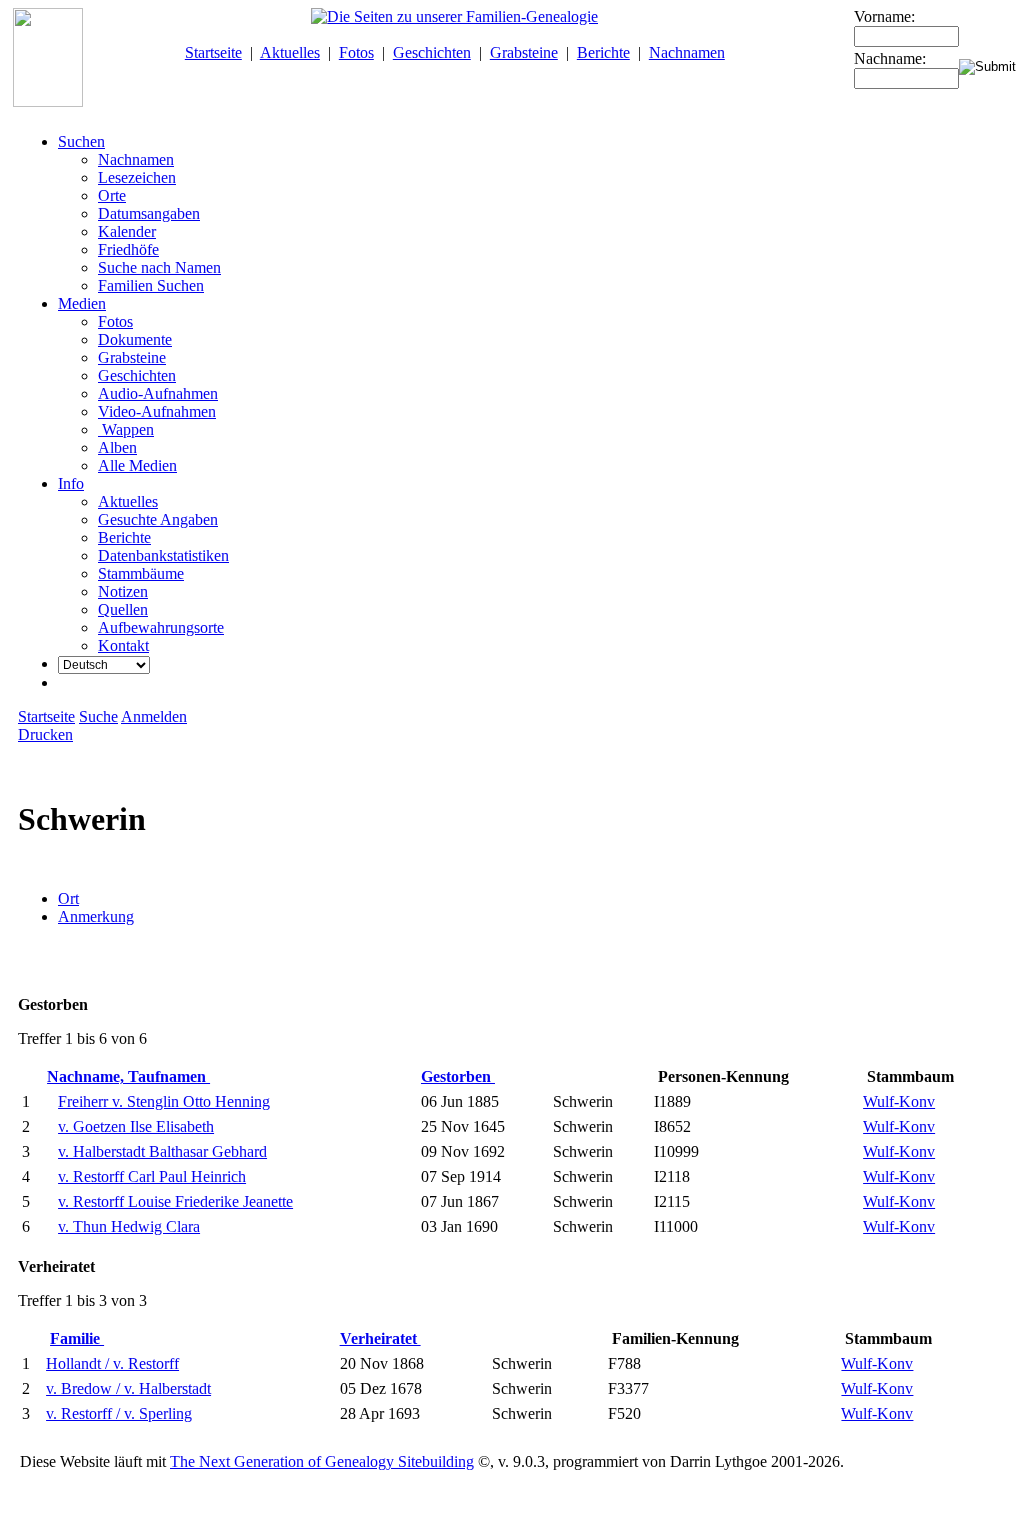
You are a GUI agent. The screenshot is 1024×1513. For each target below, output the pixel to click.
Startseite (213, 52)
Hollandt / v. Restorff (112, 1363)
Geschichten (432, 52)
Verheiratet (380, 1338)
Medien (82, 303)
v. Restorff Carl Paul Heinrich (152, 1176)
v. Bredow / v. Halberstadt (128, 1388)
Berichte (603, 52)
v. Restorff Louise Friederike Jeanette (175, 1201)
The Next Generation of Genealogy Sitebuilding (322, 1461)
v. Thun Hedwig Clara (129, 1226)
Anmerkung (96, 916)
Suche (98, 716)
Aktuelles (290, 52)
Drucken (45, 734)
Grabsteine (524, 52)
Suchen (81, 141)
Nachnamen (687, 52)
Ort (68, 898)
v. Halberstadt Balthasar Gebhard (162, 1151)
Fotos (356, 52)
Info (71, 483)
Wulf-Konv (899, 1101)
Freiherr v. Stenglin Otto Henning (164, 1101)
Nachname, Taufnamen (128, 1076)
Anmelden (154, 716)
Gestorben (458, 1076)
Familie (77, 1338)
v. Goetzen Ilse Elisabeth (136, 1126)
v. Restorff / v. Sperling (119, 1413)
